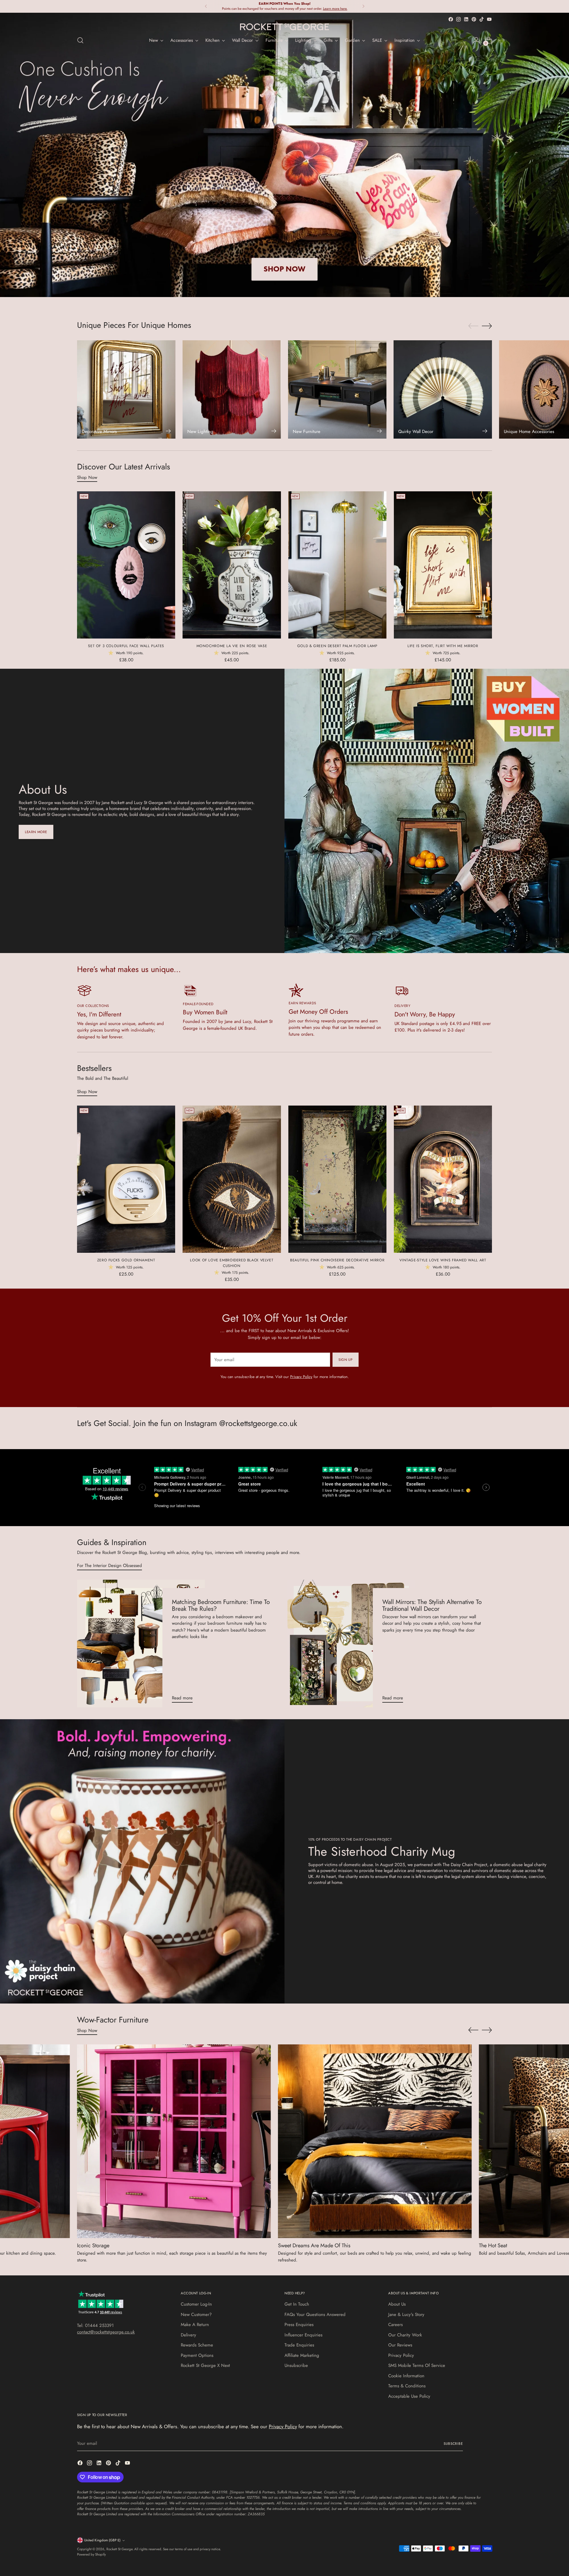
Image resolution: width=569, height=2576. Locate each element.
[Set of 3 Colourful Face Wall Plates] (126, 565)
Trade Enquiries (299, 2345)
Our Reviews (400, 2345)
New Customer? (196, 2314)
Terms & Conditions (407, 2386)
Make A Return (195, 2325)
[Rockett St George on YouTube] (489, 19)
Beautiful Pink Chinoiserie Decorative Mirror (337, 1260)
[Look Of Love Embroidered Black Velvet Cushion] (232, 1179)
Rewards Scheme (197, 2345)
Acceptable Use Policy (409, 2396)
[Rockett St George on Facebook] (451, 19)
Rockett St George (119, 2549)
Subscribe (453, 2444)
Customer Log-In (196, 2304)
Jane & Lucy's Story (406, 2314)
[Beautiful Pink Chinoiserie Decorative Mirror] (337, 1179)
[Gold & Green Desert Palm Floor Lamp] (337, 565)
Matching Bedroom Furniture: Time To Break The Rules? (221, 1605)
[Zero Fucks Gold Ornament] (126, 1179)
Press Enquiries (299, 2325)
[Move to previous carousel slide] (473, 326)
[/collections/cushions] (285, 155)
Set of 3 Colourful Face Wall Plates (126, 646)
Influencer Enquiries (303, 2335)
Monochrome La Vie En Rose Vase (232, 646)
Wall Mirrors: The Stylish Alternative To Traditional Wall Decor (432, 1605)
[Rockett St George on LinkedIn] (466, 19)
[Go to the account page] (476, 40)
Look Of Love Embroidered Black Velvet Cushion (232, 1263)
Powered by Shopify (91, 2554)
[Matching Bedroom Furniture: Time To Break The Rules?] (141, 1644)
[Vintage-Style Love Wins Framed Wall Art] (443, 1179)
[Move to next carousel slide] (487, 326)
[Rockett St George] (284, 27)
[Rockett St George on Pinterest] (474, 19)
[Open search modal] (80, 40)
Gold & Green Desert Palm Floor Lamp (337, 646)
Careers (395, 2325)
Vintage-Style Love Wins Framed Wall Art (443, 1260)
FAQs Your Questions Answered (315, 2314)
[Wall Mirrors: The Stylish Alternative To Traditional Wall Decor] (351, 1644)
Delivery (188, 2335)
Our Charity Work (405, 2335)
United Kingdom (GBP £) (102, 2540)
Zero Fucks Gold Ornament (126, 1260)
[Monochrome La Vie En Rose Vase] (232, 565)
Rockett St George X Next (205, 2365)
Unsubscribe (296, 2365)
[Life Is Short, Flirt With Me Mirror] (443, 565)
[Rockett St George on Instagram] (458, 19)
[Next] (363, 6)
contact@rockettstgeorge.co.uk (106, 2332)
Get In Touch (297, 2304)
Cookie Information (406, 2376)
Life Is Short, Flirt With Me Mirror (443, 646)
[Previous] (206, 6)
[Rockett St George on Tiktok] (482, 19)
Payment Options (197, 2355)
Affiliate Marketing (302, 2355)
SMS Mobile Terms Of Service (417, 2365)
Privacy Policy (301, 1377)
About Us (397, 2304)
